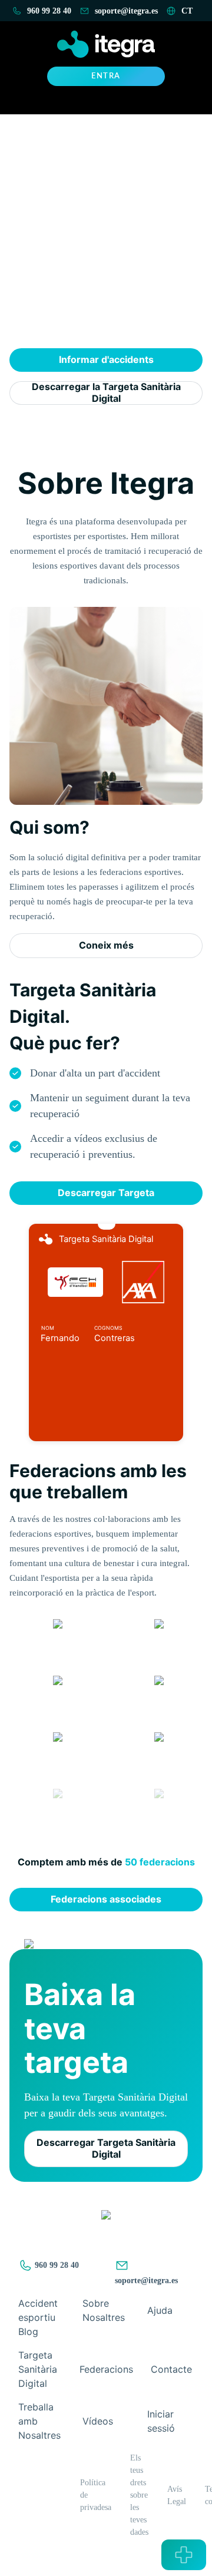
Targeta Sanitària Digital (38, 2369)
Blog (28, 2331)
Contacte (171, 2369)
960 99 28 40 (56, 2265)
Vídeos (98, 2421)
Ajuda (160, 2310)
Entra (106, 76)
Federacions (106, 2369)
